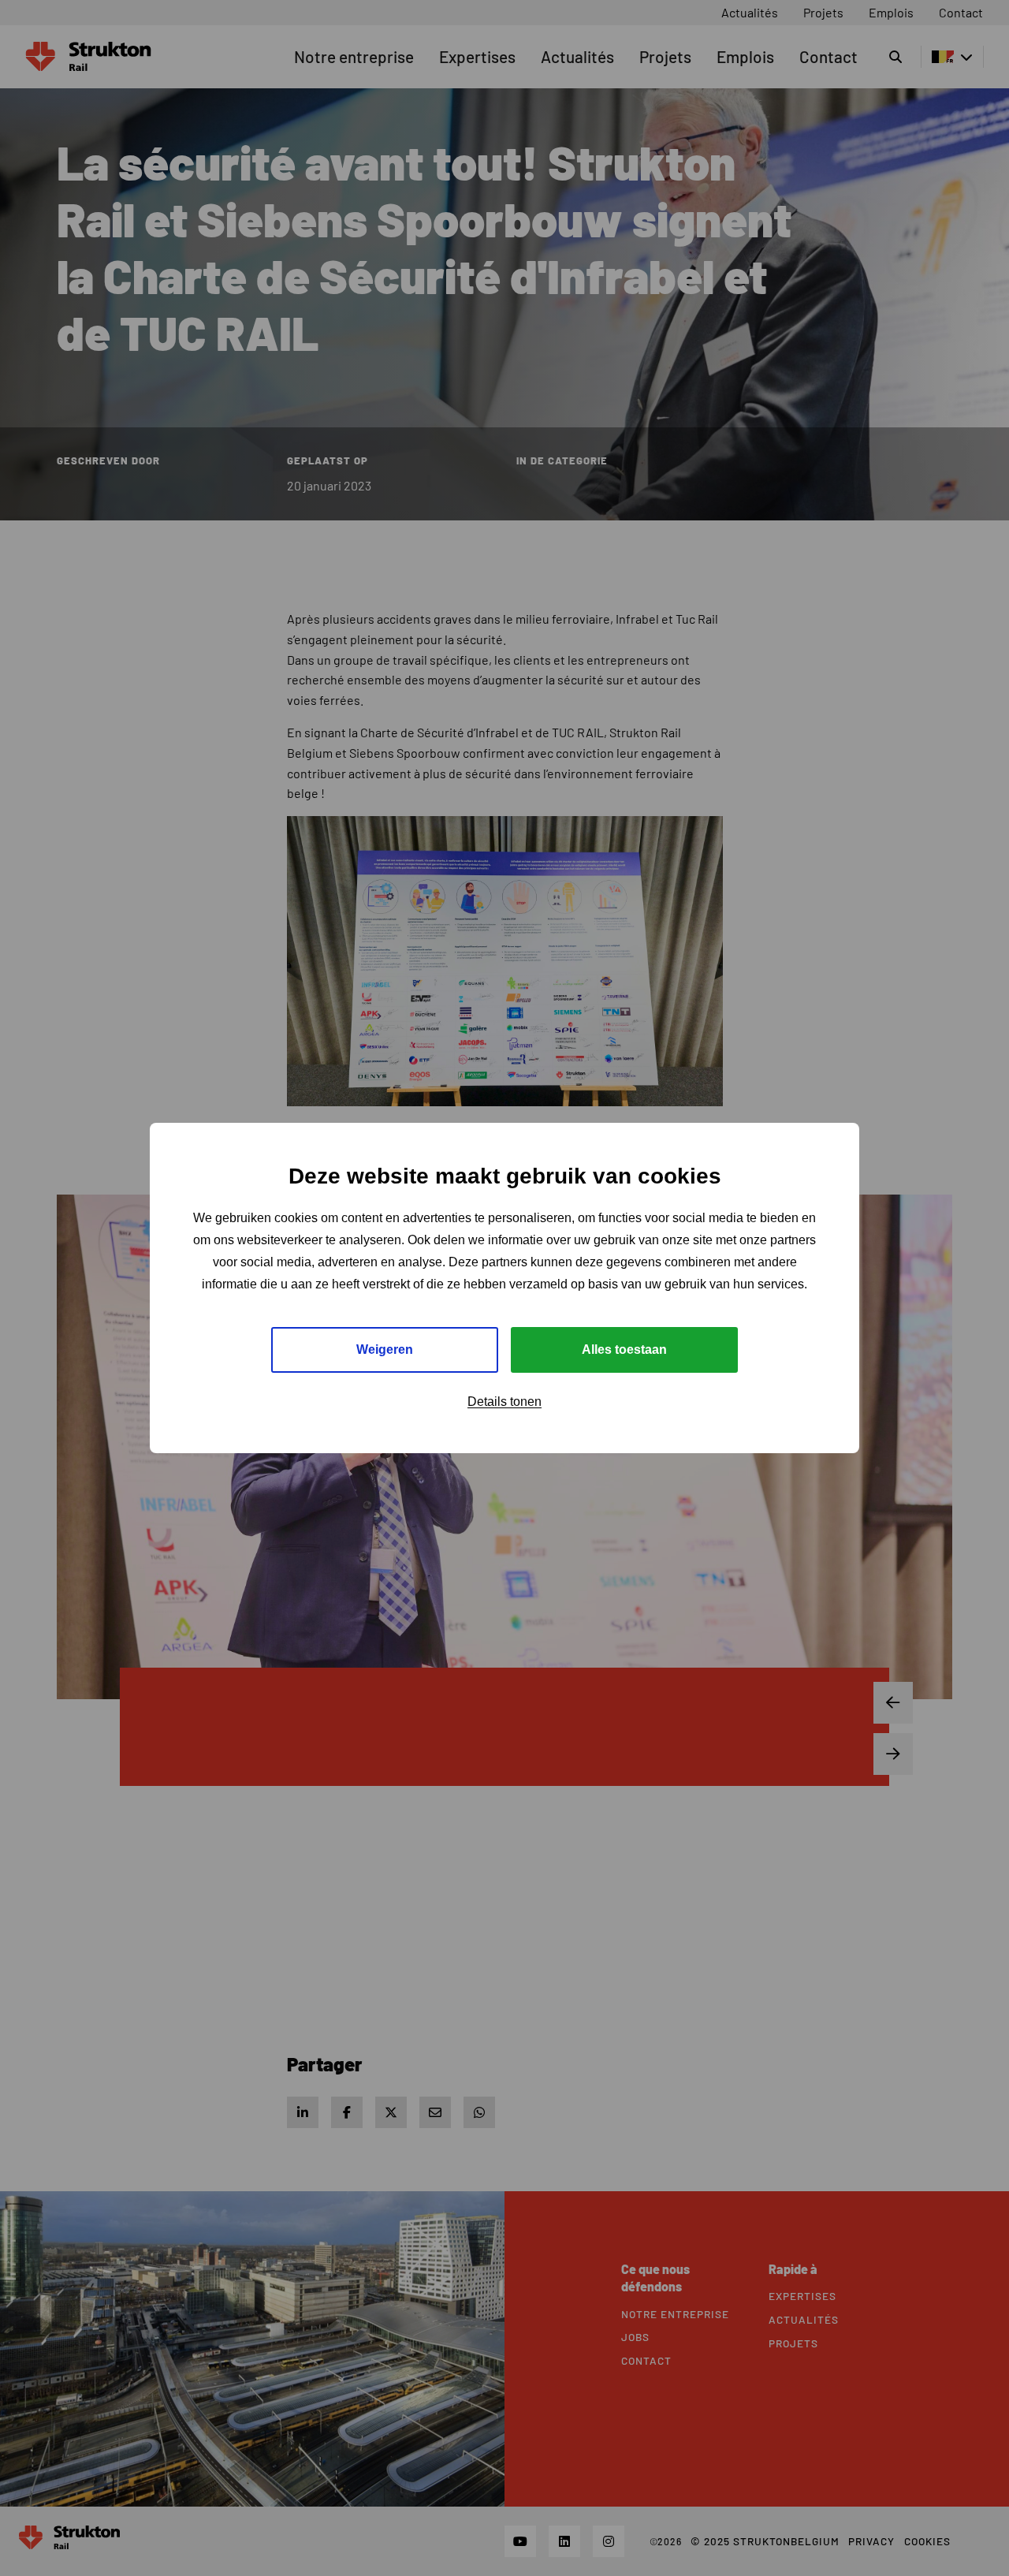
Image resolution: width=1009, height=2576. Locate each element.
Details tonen (504, 1402)
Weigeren (385, 1350)
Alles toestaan (624, 1350)
